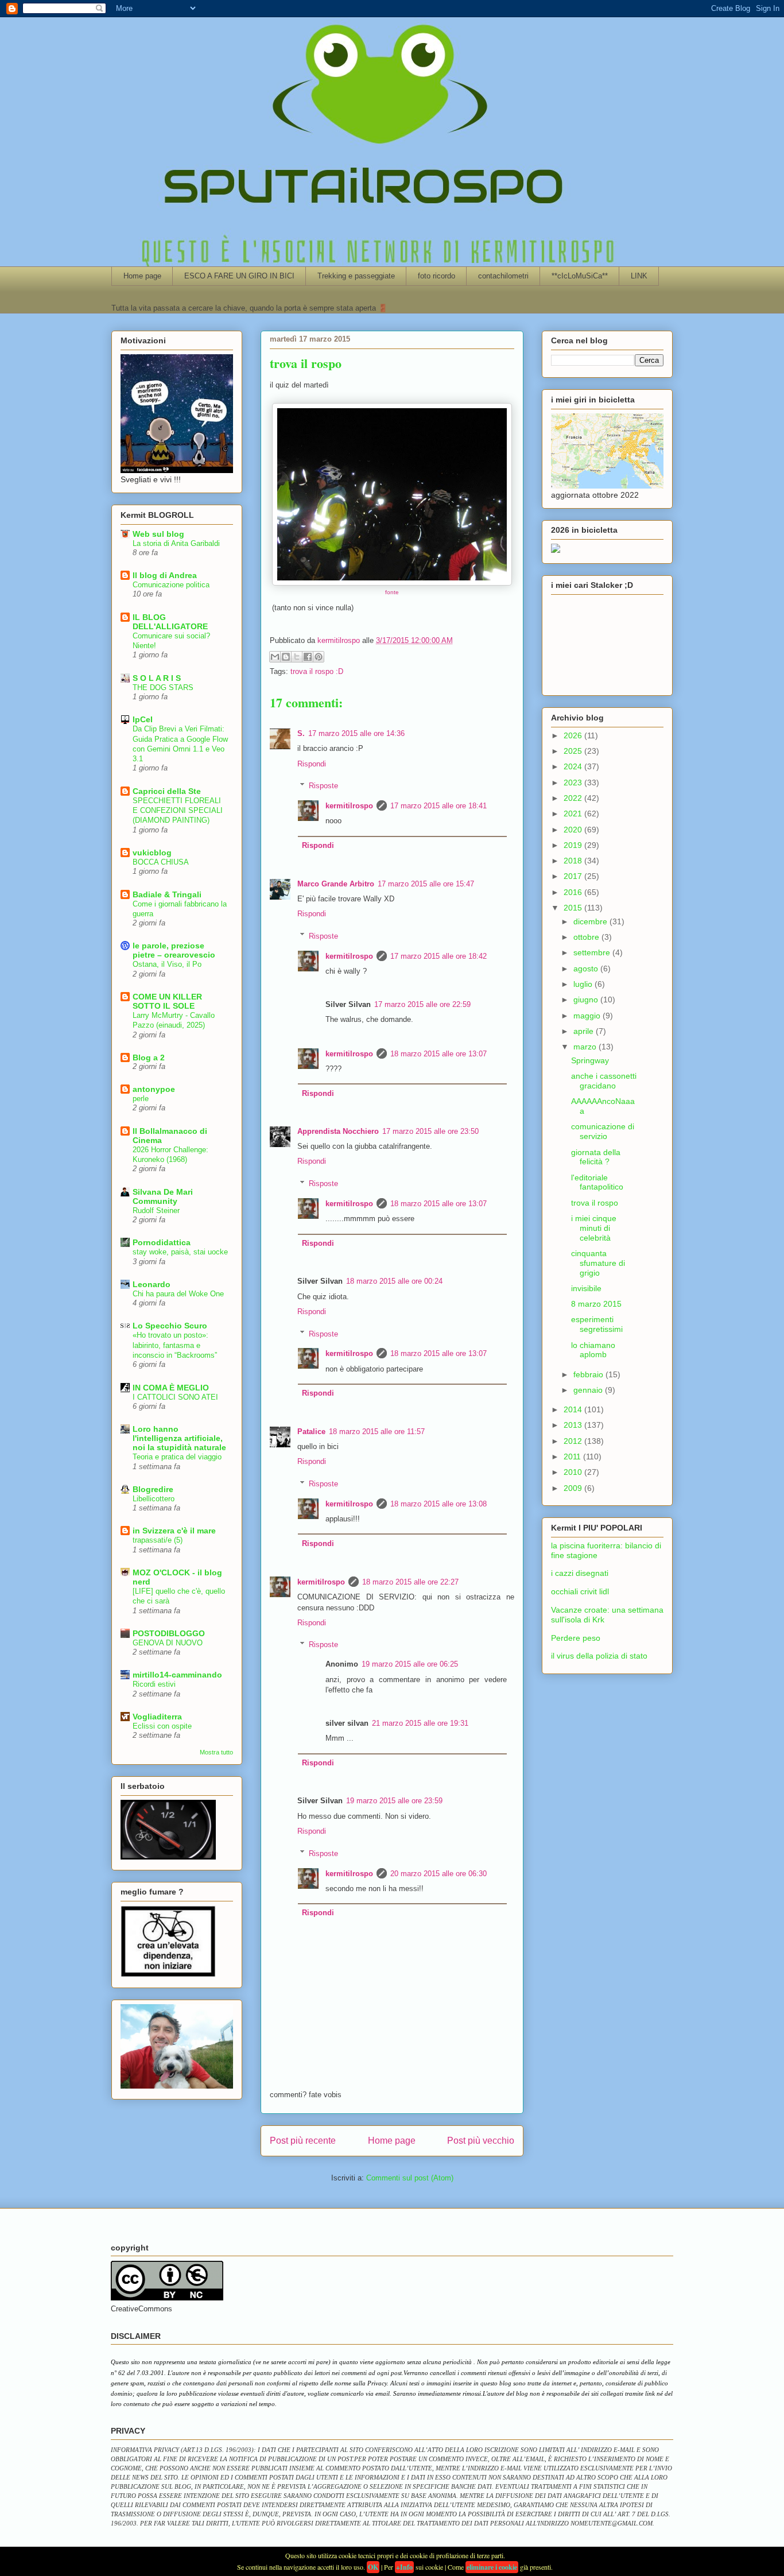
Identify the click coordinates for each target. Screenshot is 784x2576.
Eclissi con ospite (162, 1726)
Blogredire (153, 1489)
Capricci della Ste (167, 791)
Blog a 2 (149, 1057)
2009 (574, 1488)
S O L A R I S (157, 678)
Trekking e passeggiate (356, 276)
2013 (574, 1425)
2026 (574, 735)
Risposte (323, 786)
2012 (574, 1441)
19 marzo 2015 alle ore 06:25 (410, 1664)
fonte (392, 592)
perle (141, 1099)
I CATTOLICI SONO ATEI (175, 1397)
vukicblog (152, 853)
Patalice (311, 1432)
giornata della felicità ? (596, 1157)
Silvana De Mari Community (163, 1196)
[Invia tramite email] (275, 657)
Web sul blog (158, 534)
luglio (584, 984)
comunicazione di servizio (603, 1131)
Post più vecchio (481, 2141)
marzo (586, 1047)
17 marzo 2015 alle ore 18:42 (438, 956)
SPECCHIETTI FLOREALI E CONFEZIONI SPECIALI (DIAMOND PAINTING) (178, 811)
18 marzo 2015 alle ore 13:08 (438, 1504)
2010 (574, 1472)
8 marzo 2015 (596, 1304)
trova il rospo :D (317, 671)
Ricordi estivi (154, 1684)
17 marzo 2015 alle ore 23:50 (430, 1131)
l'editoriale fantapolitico (597, 1182)
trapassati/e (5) (158, 1540)
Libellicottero (154, 1499)
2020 (574, 830)
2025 (574, 751)
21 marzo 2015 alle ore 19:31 (420, 1723)
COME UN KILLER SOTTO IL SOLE (167, 1001)
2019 (574, 845)
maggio (588, 1016)
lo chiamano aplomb (593, 1350)
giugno (587, 1000)
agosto (587, 969)
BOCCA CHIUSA (161, 862)
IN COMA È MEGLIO (171, 1388)
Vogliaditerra (157, 1717)
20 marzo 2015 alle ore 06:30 (438, 1874)
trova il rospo (595, 1203)
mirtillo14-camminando (177, 1675)
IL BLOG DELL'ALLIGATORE (170, 622)
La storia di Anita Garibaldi (176, 543)
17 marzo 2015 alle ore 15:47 (426, 884)
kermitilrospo (349, 806)
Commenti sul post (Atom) (410, 2178)
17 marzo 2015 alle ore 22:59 (422, 1004)
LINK (639, 276)
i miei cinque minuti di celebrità (594, 1228)
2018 (574, 861)
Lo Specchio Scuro (170, 1326)
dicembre (591, 921)
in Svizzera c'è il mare (174, 1531)
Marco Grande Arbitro (336, 884)
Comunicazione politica (171, 585)
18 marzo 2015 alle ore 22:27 (410, 1582)
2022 (574, 798)
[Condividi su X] (297, 657)
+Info (404, 2567)
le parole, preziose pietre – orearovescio (174, 950)
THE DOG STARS (163, 687)
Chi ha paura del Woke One (178, 1294)
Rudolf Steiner (156, 1210)
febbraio (589, 1374)
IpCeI (143, 719)
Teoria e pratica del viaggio (177, 1457)
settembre (593, 952)
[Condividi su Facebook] (308, 657)
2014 (574, 1409)
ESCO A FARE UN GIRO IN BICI (239, 276)
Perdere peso (576, 1638)
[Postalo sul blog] (286, 657)
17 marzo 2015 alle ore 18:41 (438, 806)
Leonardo (152, 1284)
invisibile (586, 1288)
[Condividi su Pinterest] (319, 657)
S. (301, 733)
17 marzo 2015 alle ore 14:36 (356, 733)
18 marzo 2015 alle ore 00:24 (394, 1281)
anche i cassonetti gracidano (604, 1081)
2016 (574, 892)
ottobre (587, 937)
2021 (574, 814)
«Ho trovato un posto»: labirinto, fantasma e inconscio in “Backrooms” (175, 1345)
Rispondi (312, 764)
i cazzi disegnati (580, 1573)
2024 (574, 766)
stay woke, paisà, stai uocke (180, 1252)
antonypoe (154, 1089)
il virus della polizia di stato (599, 1656)
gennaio (589, 1390)
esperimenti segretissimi (597, 1324)
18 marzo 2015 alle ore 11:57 (377, 1432)
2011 (573, 1456)
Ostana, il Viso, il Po (167, 964)
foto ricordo (436, 276)
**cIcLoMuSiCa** (580, 276)
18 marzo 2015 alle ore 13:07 (438, 1054)
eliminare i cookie (492, 2567)
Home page (142, 276)
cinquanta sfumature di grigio (598, 1263)
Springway (590, 1060)
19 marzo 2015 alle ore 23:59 (394, 1801)
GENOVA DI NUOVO (168, 1643)
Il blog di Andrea (165, 575)
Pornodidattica (162, 1242)
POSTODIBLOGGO (169, 1633)
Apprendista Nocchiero (338, 1131)
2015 (574, 908)
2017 (574, 876)
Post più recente (303, 2141)
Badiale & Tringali (167, 894)
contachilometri (503, 276)
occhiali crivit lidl (580, 1591)
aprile (585, 1031)
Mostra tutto (216, 1752)
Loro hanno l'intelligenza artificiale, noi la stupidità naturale (179, 1438)
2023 (574, 783)
